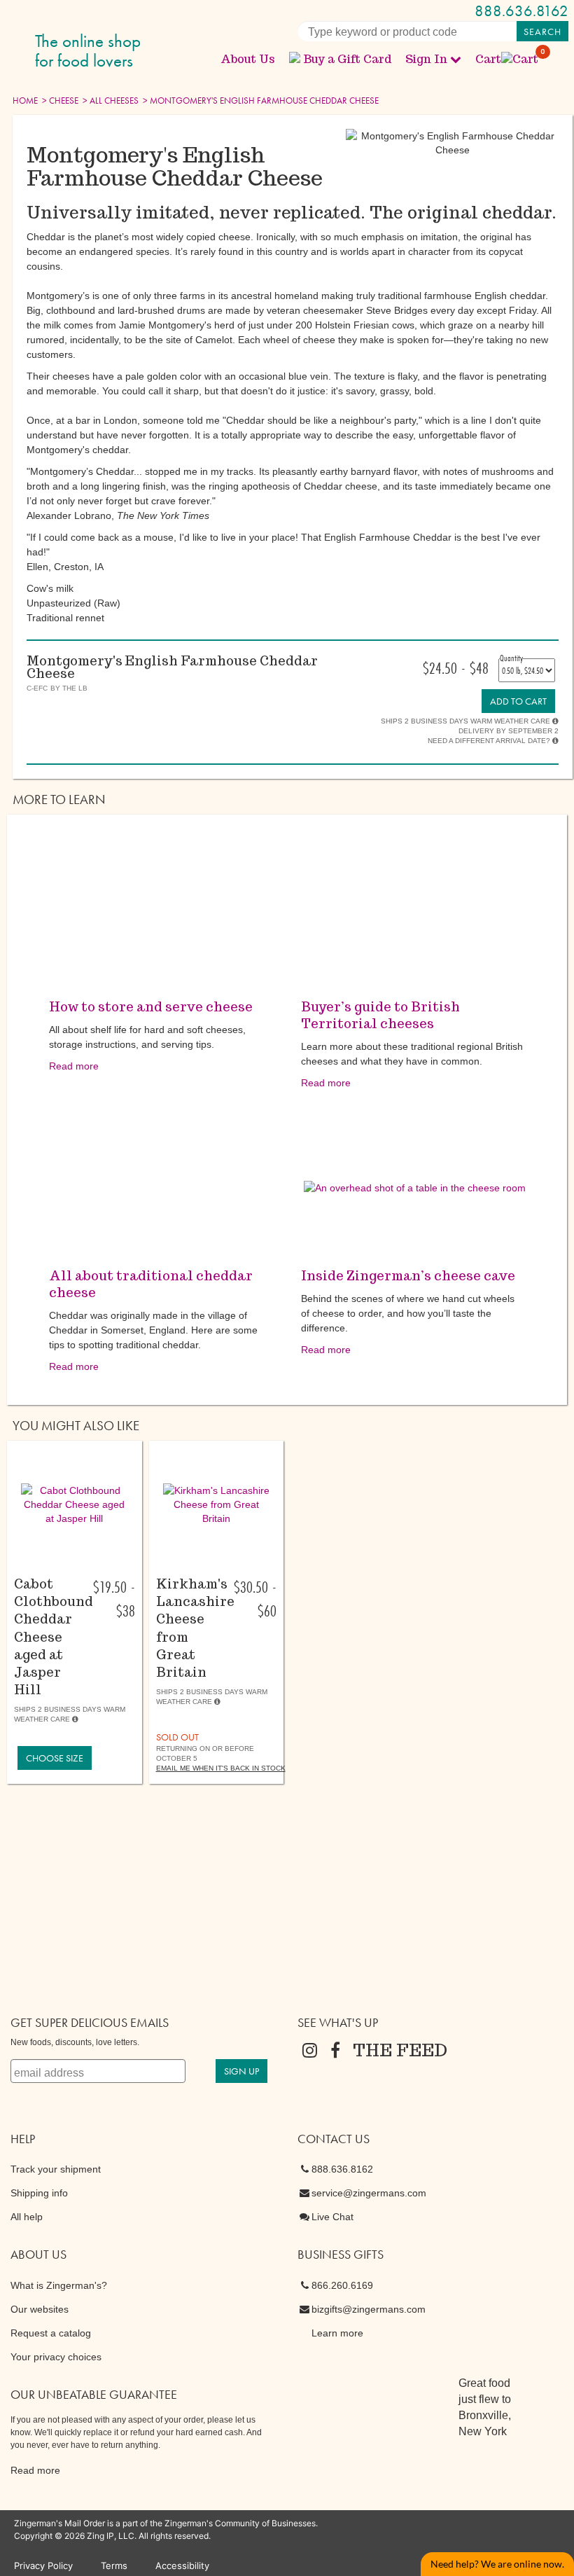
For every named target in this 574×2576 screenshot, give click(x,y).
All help (27, 2217)
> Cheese (59, 101)
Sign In (426, 59)
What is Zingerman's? (59, 2285)
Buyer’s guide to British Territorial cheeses (380, 1015)
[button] (75, 1504)
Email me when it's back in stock (221, 1768)
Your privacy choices (56, 2357)
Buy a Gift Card (347, 59)
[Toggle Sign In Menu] (456, 59)
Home (25, 101)
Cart (507, 59)
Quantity (511, 658)
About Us (248, 59)
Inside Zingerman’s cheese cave (408, 1276)
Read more (74, 1066)
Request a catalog (51, 2333)
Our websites (40, 2309)
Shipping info (39, 2193)
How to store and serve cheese (151, 1007)
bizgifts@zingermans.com (369, 2309)
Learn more (337, 2333)
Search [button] (542, 32)
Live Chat (332, 2217)
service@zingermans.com (369, 2193)
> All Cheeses (110, 101)
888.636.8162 (521, 11)
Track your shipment (56, 2169)
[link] (518, 701)
